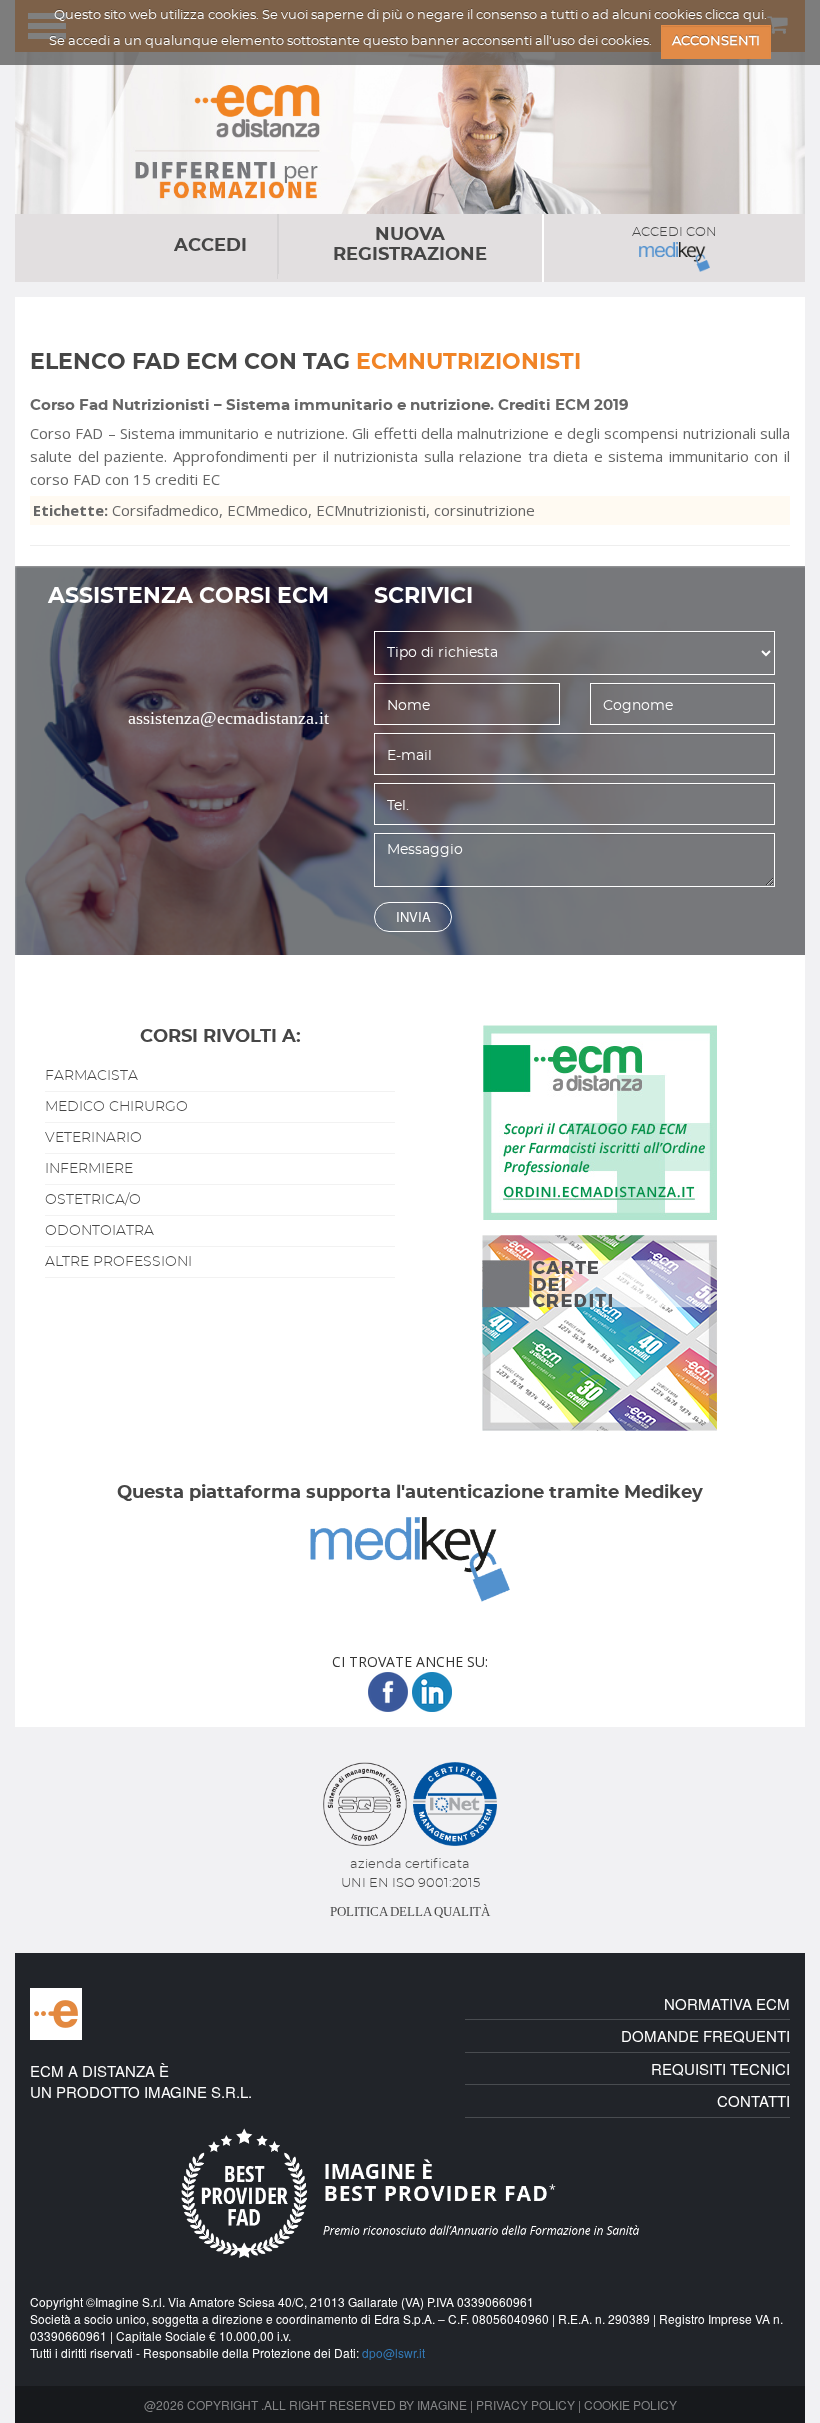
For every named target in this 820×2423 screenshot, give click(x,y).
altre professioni (118, 1262)
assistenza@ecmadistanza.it (228, 718)
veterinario (93, 1138)
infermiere (89, 1169)
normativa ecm (727, 2003)
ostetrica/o (93, 1200)
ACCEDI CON (674, 232)
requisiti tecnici (720, 2068)
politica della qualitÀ (410, 1911)
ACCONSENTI (716, 41)
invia (413, 916)
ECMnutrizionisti (371, 510)
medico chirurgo (116, 1107)
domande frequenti (705, 2035)
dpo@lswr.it (393, 2352)
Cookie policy (630, 2404)
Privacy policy (525, 2404)
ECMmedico (267, 510)
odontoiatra (99, 1231)
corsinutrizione (484, 510)
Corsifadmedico (165, 510)
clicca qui (734, 15)
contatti (753, 2100)
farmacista (91, 1076)
